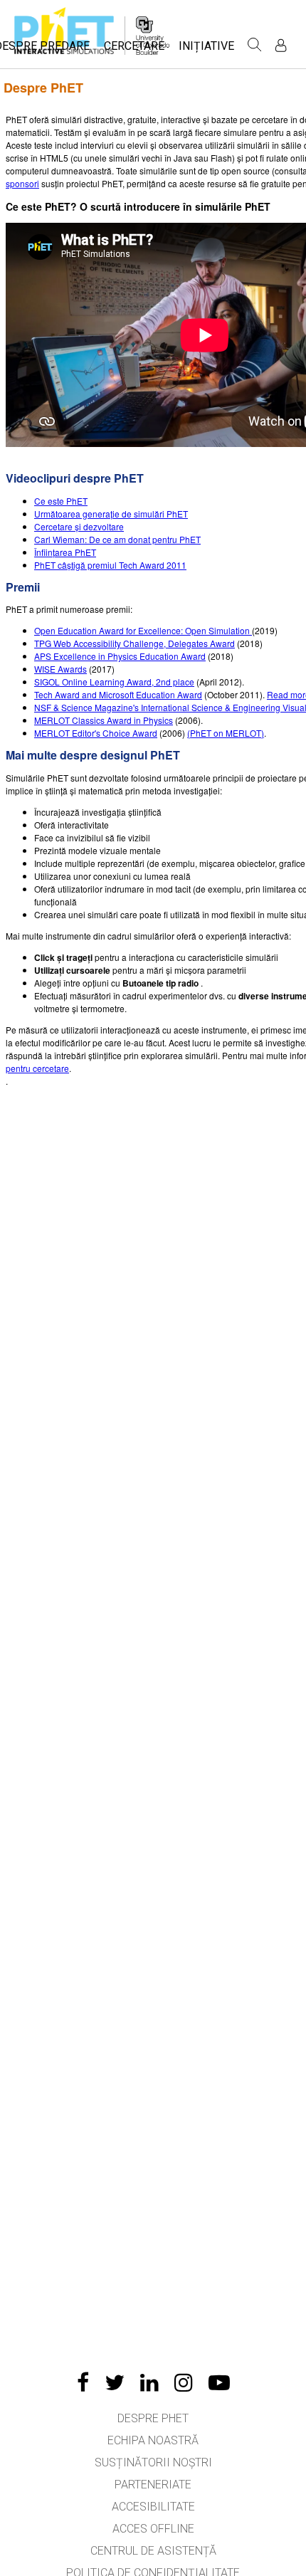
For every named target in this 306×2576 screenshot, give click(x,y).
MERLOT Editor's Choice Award (96, 733)
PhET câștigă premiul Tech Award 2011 (110, 565)
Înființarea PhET (65, 552)
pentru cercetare (37, 1068)
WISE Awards (60, 669)
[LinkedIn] (149, 2382)
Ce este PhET (61, 501)
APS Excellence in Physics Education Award (120, 656)
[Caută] (255, 45)
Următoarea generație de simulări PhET (111, 514)
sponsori (22, 183)
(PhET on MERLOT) (226, 733)
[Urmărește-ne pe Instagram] (184, 2382)
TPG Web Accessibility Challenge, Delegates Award (134, 643)
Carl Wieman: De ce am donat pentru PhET (117, 539)
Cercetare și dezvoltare (79, 526)
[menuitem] (134, 50)
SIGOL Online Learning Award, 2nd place (114, 682)
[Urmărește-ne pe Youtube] (219, 2382)
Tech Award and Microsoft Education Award (118, 694)
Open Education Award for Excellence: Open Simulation (143, 630)
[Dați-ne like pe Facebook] (83, 2382)
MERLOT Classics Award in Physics (104, 720)
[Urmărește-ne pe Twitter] (115, 2382)
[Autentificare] (281, 45)
